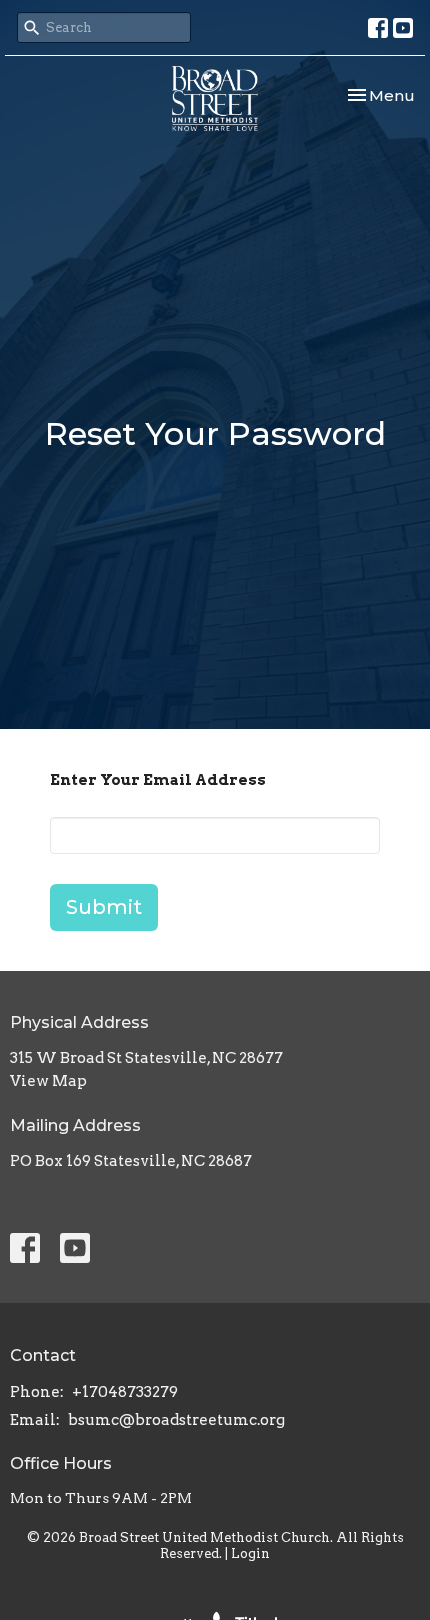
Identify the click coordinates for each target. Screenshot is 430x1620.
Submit (104, 907)
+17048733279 (125, 1392)
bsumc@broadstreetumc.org (176, 1420)
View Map (48, 1081)
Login (250, 1553)
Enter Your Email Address (158, 780)
